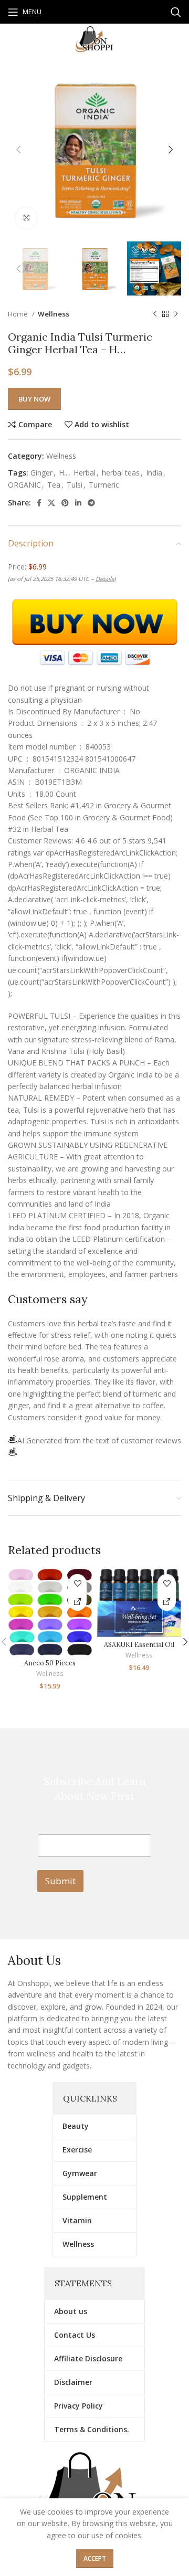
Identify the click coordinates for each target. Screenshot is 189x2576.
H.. (63, 473)
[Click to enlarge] (26, 218)
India (154, 473)
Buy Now (34, 399)
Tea (54, 485)
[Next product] (176, 314)
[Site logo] (94, 39)
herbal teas (121, 473)
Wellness (54, 314)
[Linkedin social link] (78, 503)
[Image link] (94, 2495)
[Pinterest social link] (65, 503)
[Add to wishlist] (77, 1583)
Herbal (85, 473)
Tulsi (75, 485)
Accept (95, 2558)
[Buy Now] (77, 1602)
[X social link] (51, 503)
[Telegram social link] (91, 503)
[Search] (176, 12)
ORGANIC (24, 485)
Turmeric (104, 485)
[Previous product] (155, 314)
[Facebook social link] (39, 503)
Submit (60, 1881)
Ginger (41, 473)
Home (19, 314)
